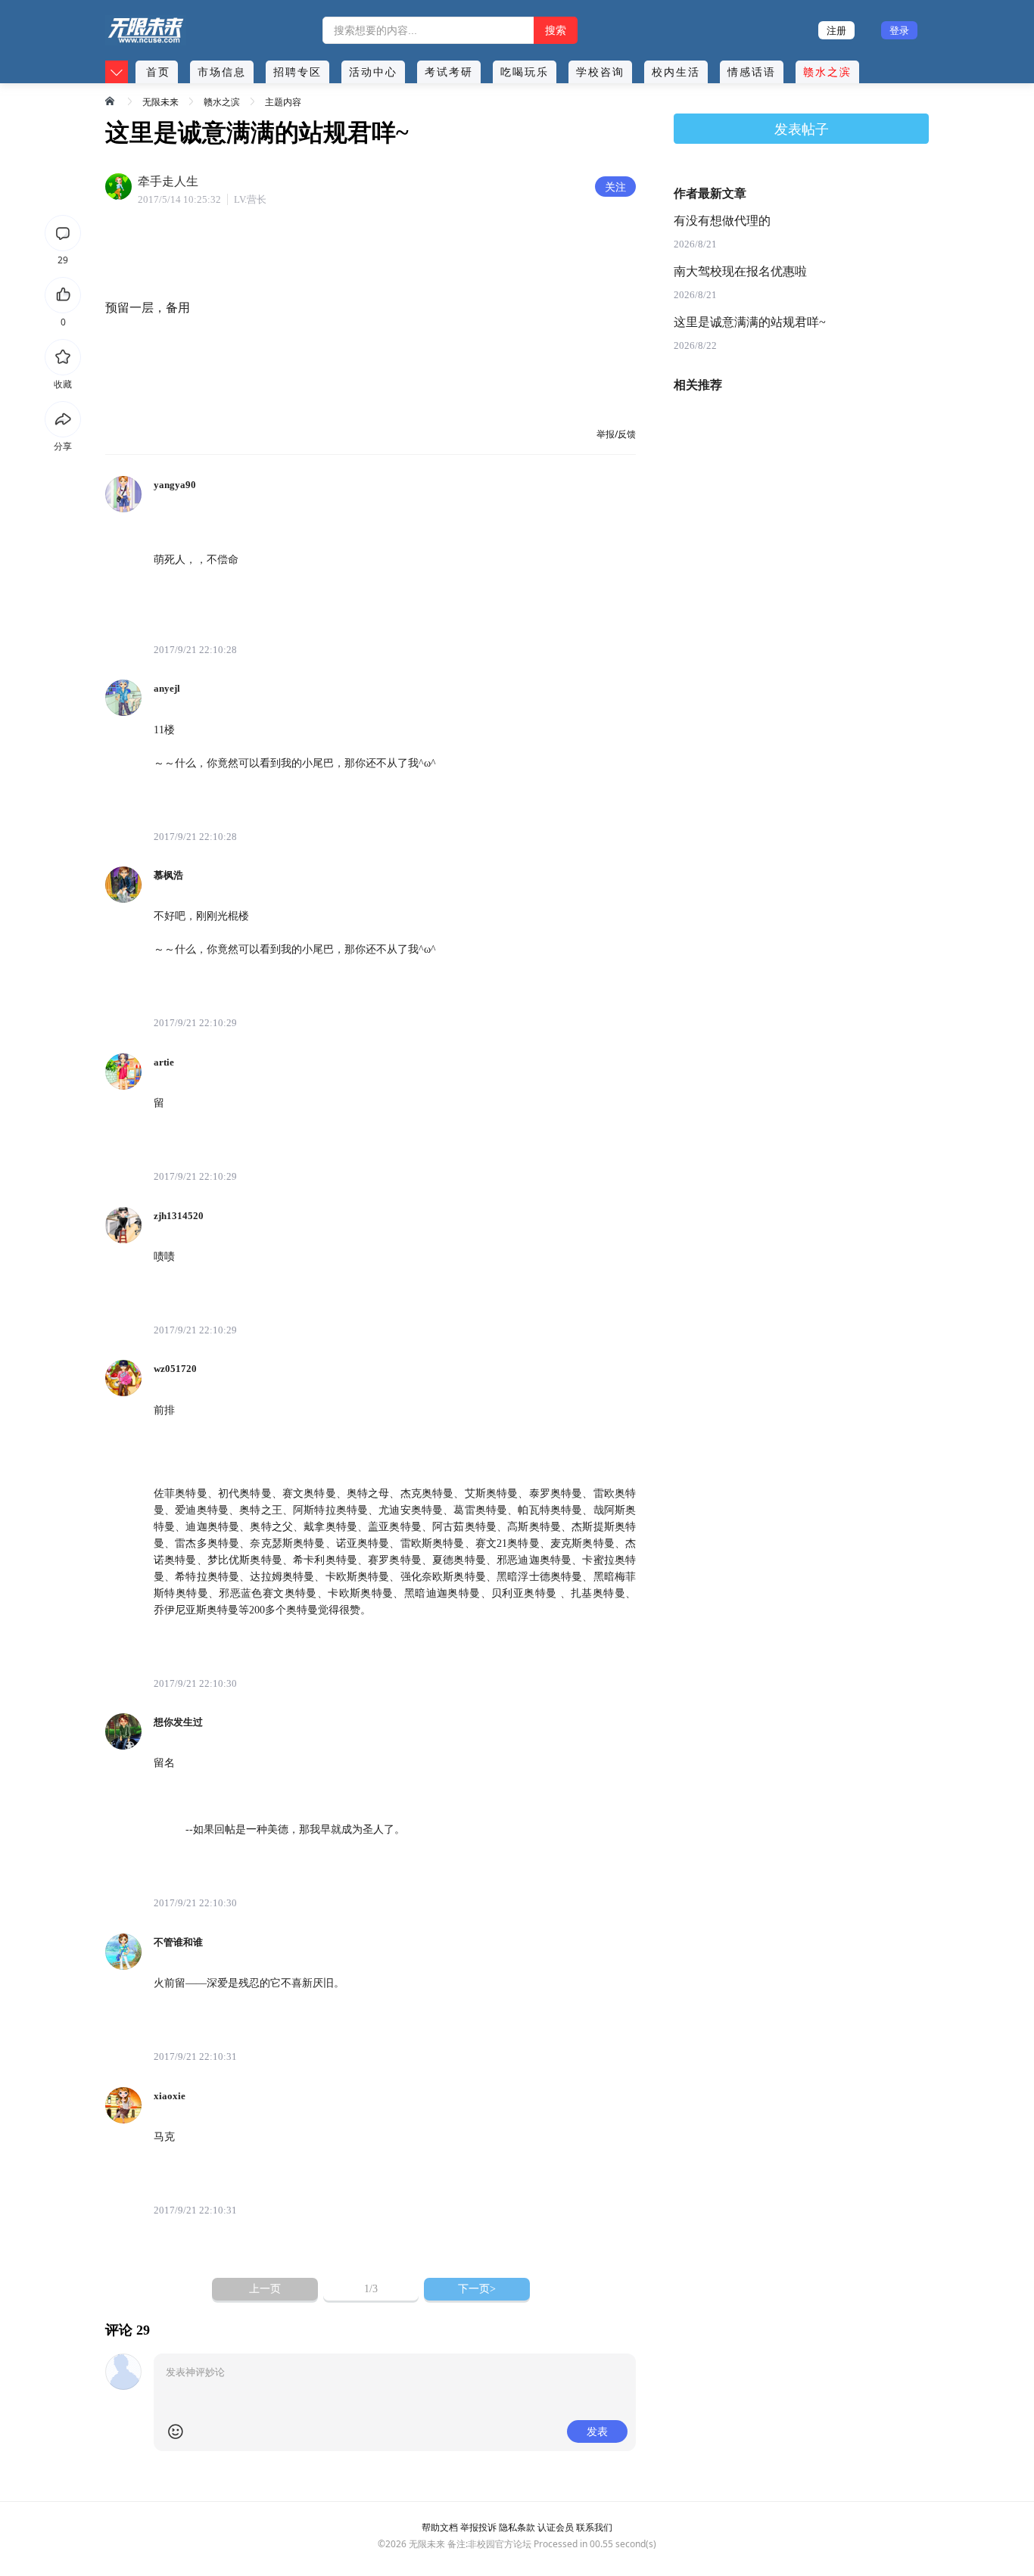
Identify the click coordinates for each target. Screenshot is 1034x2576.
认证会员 (556, 2527)
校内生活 (676, 72)
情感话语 (752, 72)
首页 (158, 72)
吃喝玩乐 (525, 72)
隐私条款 (517, 2527)
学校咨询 (600, 72)
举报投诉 (478, 2527)
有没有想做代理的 (722, 221)
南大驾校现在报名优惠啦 (740, 271)
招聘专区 (297, 72)
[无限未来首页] (111, 101)
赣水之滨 (827, 72)
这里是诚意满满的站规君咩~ (750, 322)
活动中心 (373, 72)
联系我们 (594, 2527)
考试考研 (449, 72)
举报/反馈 (616, 434)
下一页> (477, 2289)
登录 (899, 30)
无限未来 (160, 102)
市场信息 (222, 72)
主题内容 (283, 102)
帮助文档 (440, 2527)
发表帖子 (802, 129)
